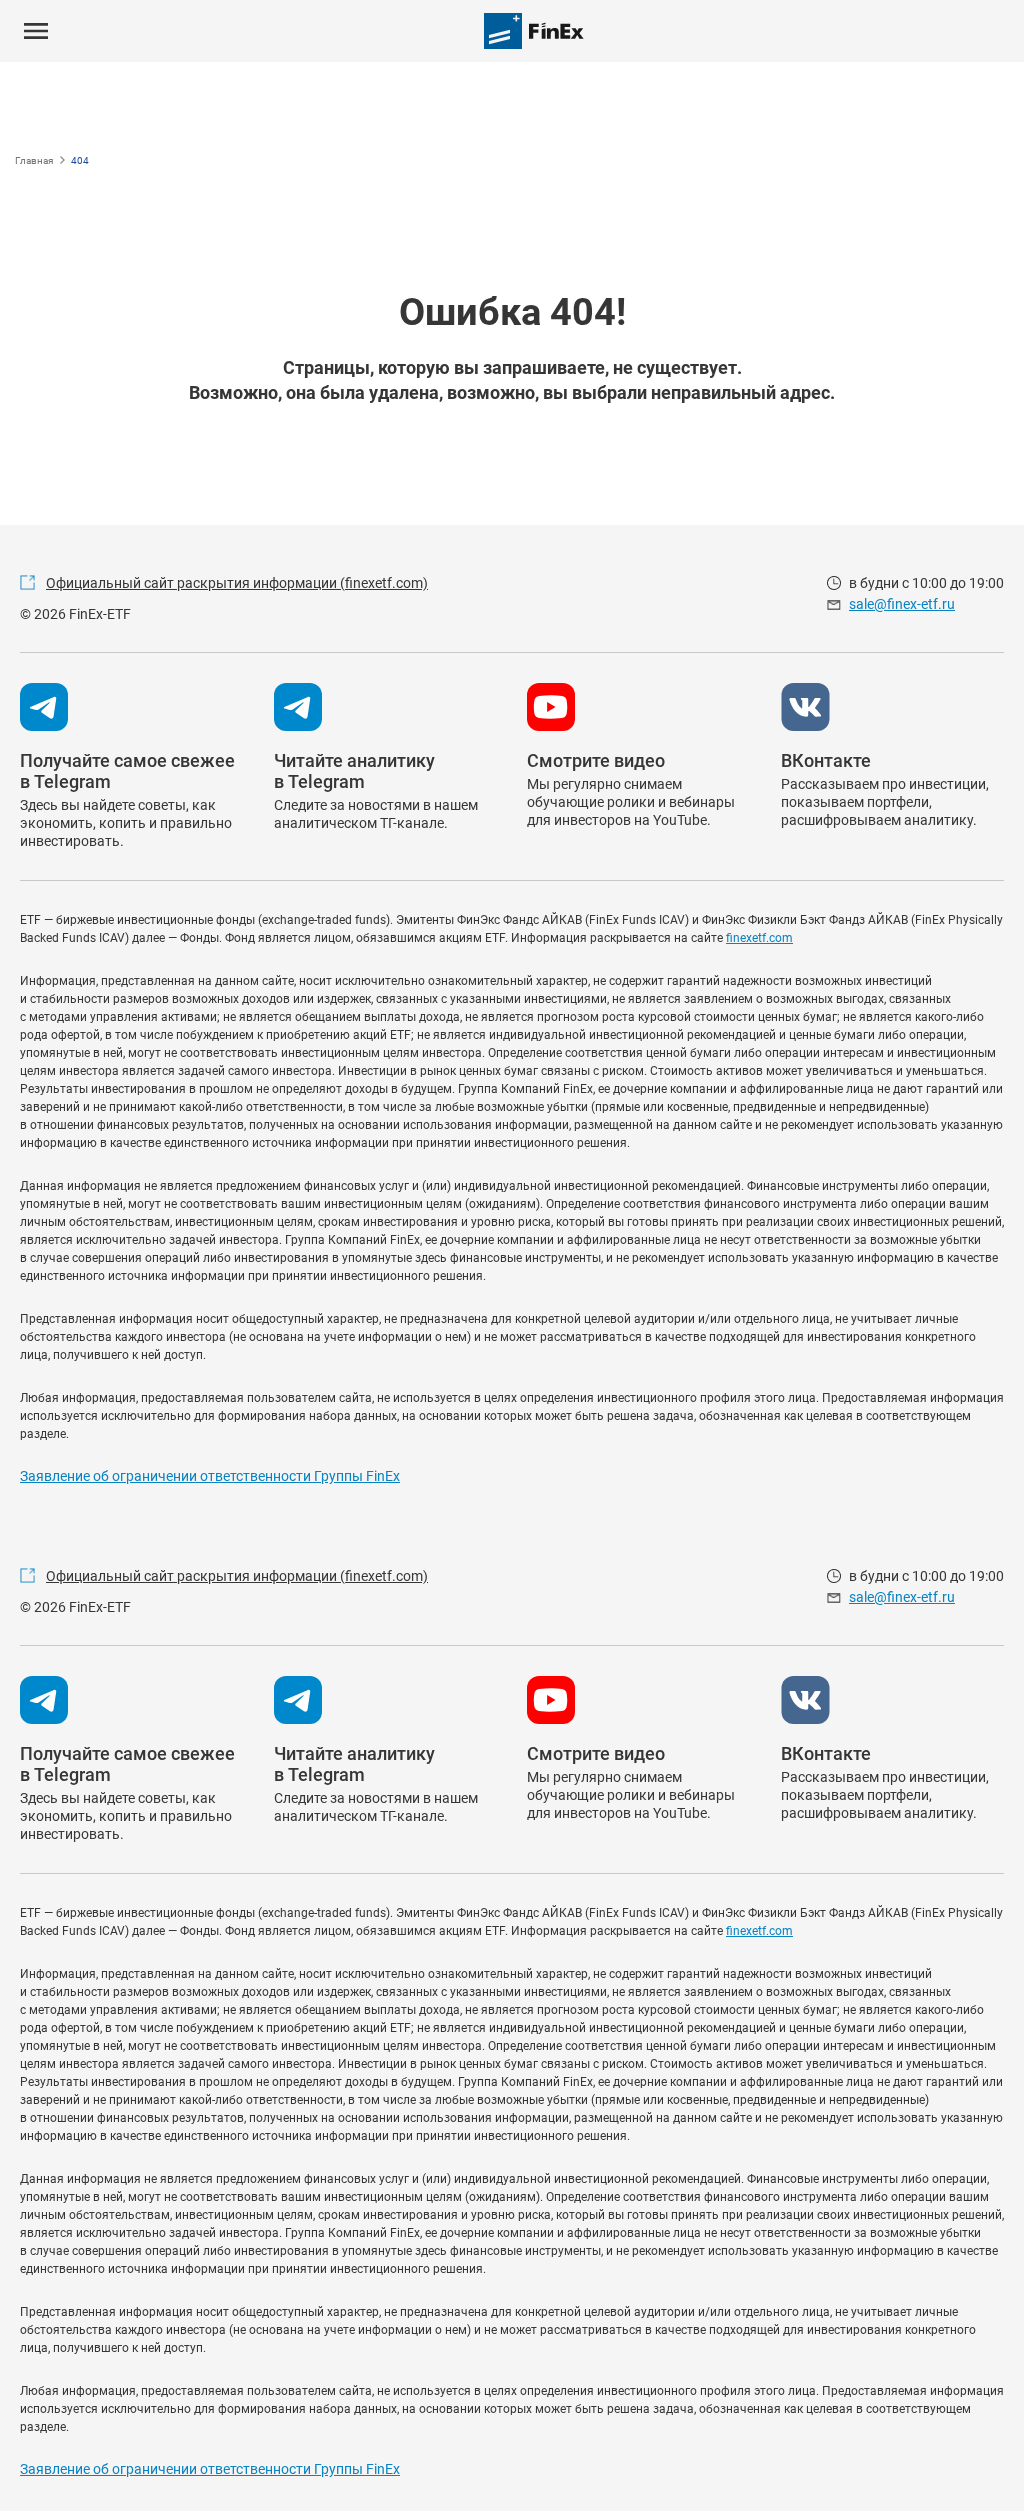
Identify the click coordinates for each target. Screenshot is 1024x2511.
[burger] (36, 31)
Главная (34, 160)
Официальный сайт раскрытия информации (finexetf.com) (237, 583)
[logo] (534, 31)
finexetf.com (759, 938)
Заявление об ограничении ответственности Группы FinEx (210, 1476)
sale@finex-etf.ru (902, 604)
